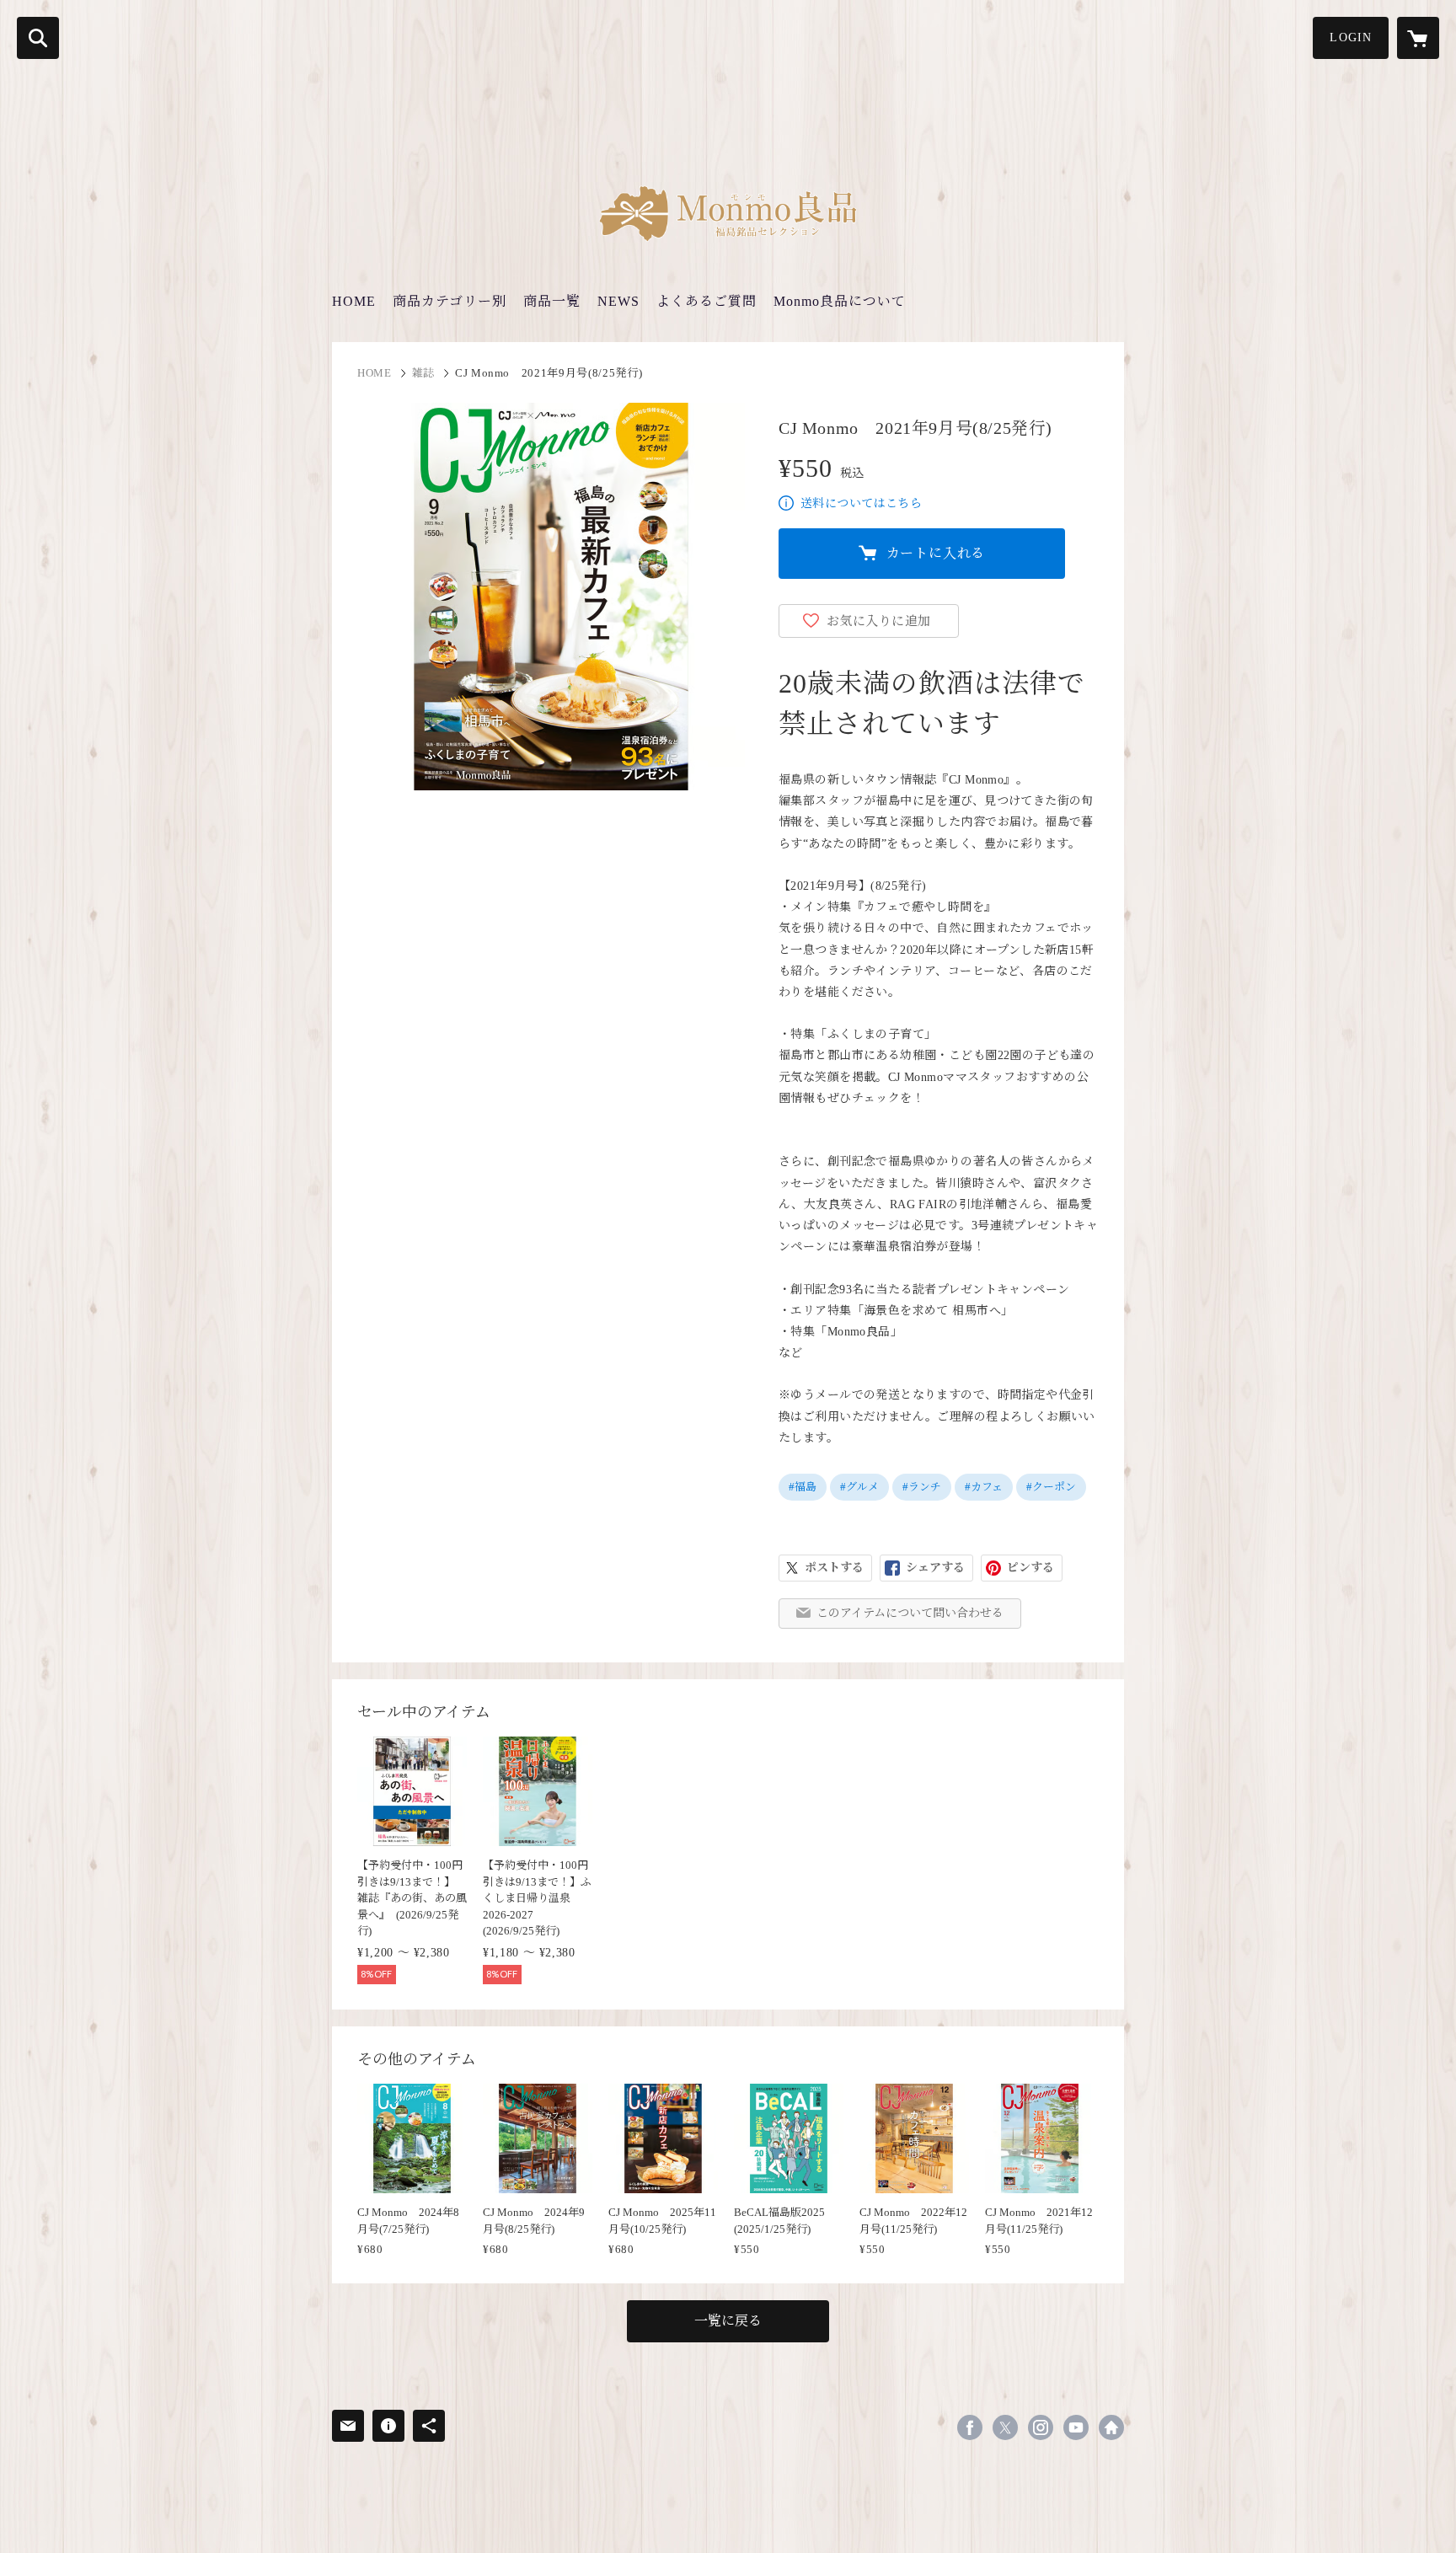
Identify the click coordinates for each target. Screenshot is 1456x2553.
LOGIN (1351, 37)
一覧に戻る (728, 2321)
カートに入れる (936, 553)
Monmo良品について (840, 301)
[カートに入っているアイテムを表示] (1418, 38)
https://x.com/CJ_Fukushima (1005, 2427)
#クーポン (1051, 1487)
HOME (354, 301)
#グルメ (859, 1487)
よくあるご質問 (707, 301)
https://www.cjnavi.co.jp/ (1111, 2427)
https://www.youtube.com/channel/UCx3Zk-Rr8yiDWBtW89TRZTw (1076, 2427)
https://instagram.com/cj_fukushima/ (1041, 2427)
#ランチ (922, 1487)
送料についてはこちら (861, 503)
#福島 (803, 1487)
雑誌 (423, 373)
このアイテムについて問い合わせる (910, 1613)
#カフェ (984, 1487)
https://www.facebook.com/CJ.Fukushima (970, 2427)
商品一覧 (552, 301)
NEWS (618, 301)
